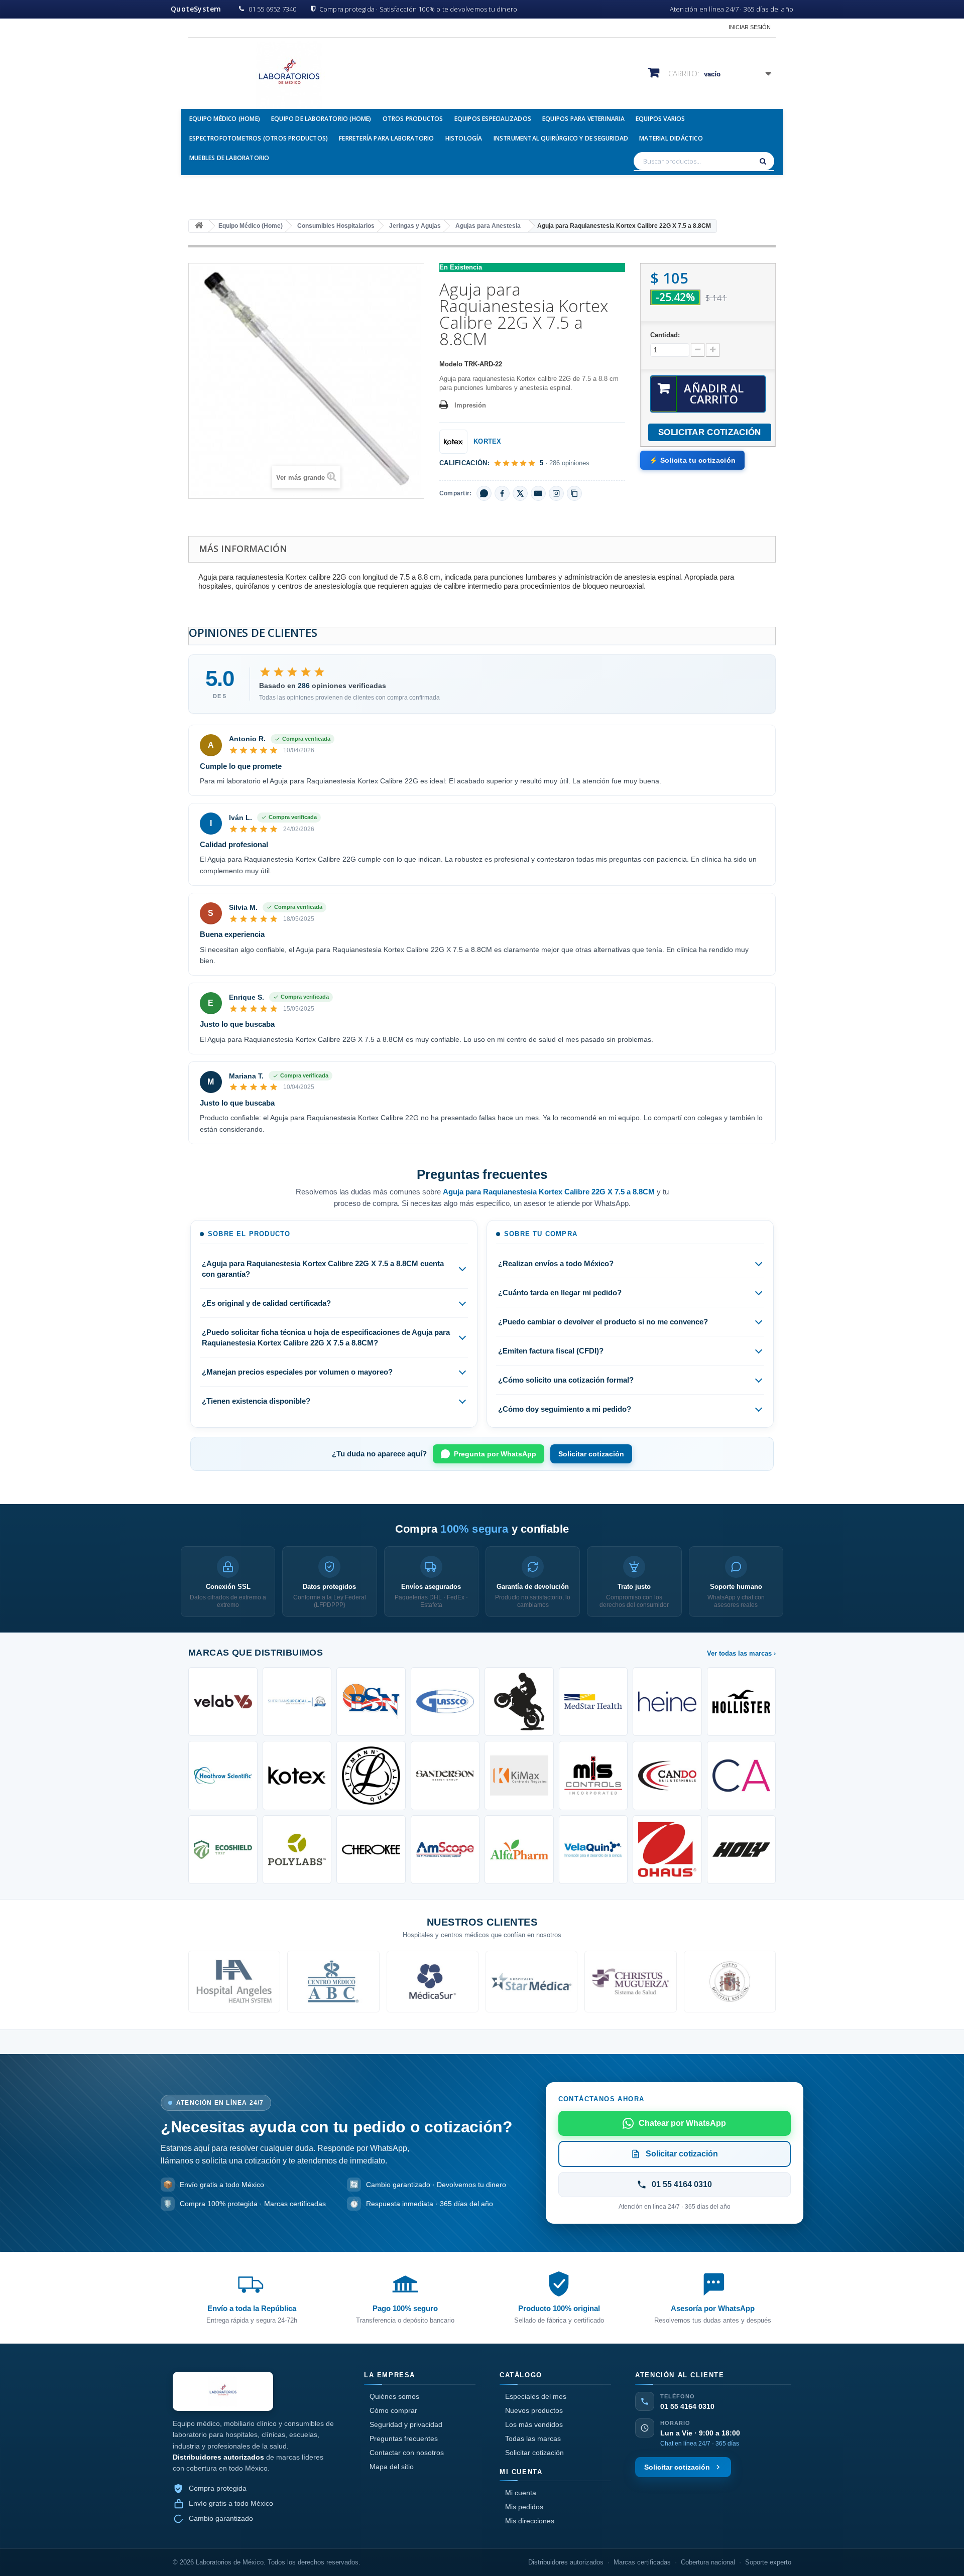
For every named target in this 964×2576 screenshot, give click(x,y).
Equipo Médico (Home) (225, 119)
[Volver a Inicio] (199, 226)
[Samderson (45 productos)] (445, 1776)
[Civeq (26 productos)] (593, 1850)
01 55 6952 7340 (272, 9)
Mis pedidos (524, 2507)
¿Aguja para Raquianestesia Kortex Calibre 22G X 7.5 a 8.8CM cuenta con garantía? (323, 1269)
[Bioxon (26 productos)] (519, 1850)
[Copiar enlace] (574, 493)
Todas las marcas (533, 2438)
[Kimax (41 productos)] (519, 1776)
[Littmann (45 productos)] (371, 1776)
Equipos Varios (660, 119)
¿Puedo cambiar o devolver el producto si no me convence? (603, 1322)
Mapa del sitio (392, 2467)
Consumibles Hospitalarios (336, 226)
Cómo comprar (393, 2410)
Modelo (451, 364)
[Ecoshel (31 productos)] (223, 1850)
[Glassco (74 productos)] (445, 1702)
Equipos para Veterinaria (583, 119)
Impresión (470, 405)
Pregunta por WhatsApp (495, 1454)
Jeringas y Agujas (415, 226)
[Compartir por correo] (538, 493)
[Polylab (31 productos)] (297, 1850)
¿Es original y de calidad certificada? (266, 1303)
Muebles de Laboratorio (229, 158)
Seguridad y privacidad (406, 2424)
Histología (464, 138)
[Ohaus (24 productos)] (667, 1850)
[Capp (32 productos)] (742, 1776)
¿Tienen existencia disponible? (256, 1401)
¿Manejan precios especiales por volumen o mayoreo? (297, 1372)
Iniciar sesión (750, 27)
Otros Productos (413, 119)
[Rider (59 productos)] (519, 1702)
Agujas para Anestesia (488, 226)
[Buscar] (764, 161)
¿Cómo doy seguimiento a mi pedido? (565, 1409)
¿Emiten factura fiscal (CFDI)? (551, 1351)
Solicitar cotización (591, 1454)
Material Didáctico (671, 138)
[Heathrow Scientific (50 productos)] (223, 1776)
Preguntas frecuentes (404, 2438)
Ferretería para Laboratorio (386, 138)
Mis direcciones (530, 2521)
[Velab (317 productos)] (223, 1702)
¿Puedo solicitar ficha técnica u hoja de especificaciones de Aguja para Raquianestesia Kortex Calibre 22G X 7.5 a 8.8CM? (326, 1337)
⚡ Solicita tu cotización (692, 460)
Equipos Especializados (493, 119)
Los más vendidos (534, 2424)
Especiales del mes (536, 2396)
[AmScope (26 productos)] (445, 1850)
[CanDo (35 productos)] (667, 1776)
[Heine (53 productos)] (667, 1702)
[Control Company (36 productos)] (593, 1776)
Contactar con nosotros (407, 2453)
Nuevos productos (534, 2410)
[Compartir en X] (520, 493)
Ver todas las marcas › (741, 1653)
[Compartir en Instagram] (556, 493)
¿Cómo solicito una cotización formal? (566, 1380)
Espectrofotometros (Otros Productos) (259, 138)
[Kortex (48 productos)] (297, 1776)
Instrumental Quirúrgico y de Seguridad (561, 138)
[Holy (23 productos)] (742, 1850)
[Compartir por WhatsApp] (484, 493)
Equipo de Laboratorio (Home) (321, 119)
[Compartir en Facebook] (502, 493)
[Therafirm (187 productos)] (297, 1702)
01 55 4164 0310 (687, 2406)
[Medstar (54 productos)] (593, 1702)
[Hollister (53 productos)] (742, 1702)
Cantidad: (665, 335)
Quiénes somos (394, 2396)
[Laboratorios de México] (281, 75)
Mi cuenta (521, 2493)
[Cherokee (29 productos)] (371, 1850)
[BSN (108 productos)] (371, 1702)
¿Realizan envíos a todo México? (556, 1263)
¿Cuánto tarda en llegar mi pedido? (560, 1293)
